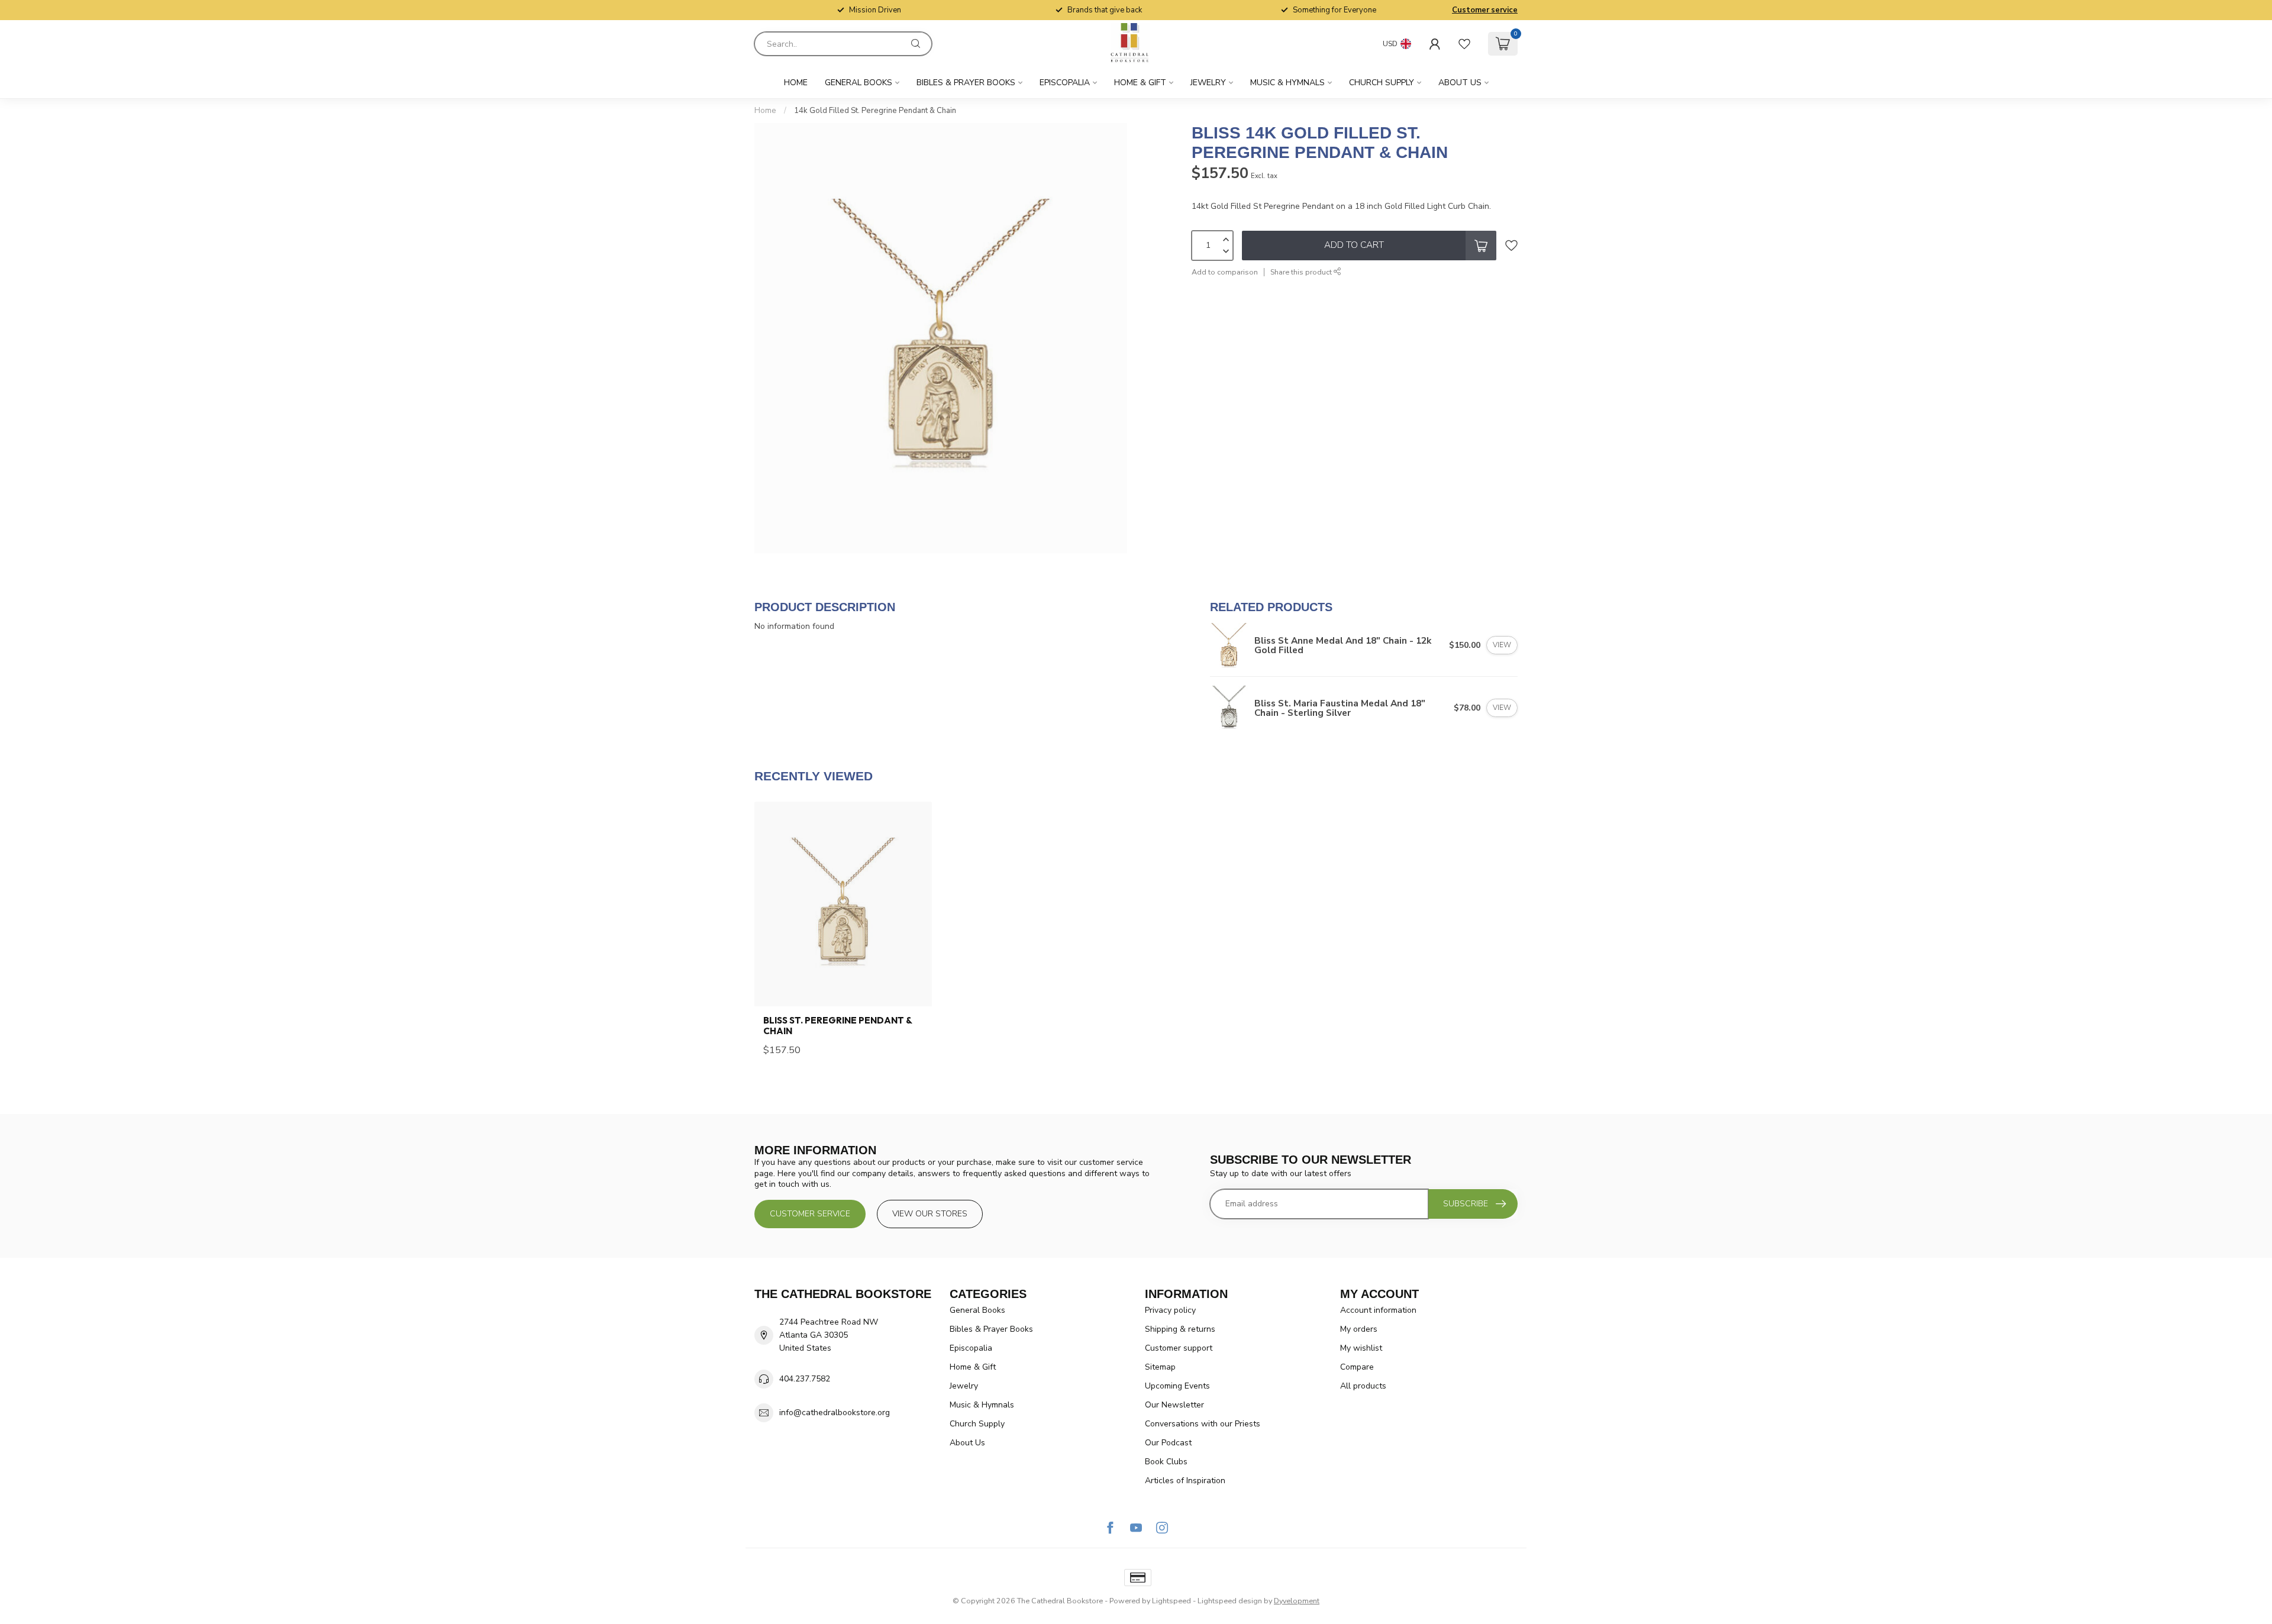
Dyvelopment (1297, 1601)
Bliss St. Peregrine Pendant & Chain (838, 1026)
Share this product (1302, 272)
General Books (859, 83)
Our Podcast (1168, 1443)
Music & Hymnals (1287, 83)
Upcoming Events (1177, 1386)
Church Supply (1382, 83)
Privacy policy (1170, 1310)
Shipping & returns (1180, 1329)
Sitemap (1160, 1367)
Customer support (1179, 1348)
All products (1363, 1386)
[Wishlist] (1464, 44)
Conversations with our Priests (1203, 1424)
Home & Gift (1140, 83)
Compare (1357, 1367)
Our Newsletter (1174, 1405)
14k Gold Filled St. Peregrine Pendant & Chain (875, 111)
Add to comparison (1225, 272)
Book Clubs (1166, 1462)
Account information (1378, 1310)
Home (796, 83)
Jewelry (1208, 83)
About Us (1460, 83)
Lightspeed (1171, 1601)
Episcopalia (1065, 83)
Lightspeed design (1230, 1601)
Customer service (1485, 10)
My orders (1359, 1329)
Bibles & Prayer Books (966, 83)
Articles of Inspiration (1185, 1481)
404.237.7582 (805, 1379)
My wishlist (1361, 1348)
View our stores (930, 1214)
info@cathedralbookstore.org (835, 1412)
